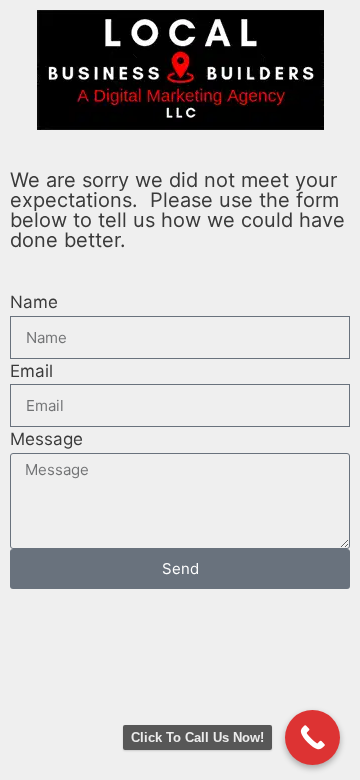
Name (34, 302)
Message (46, 439)
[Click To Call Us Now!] (312, 737)
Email (31, 371)
